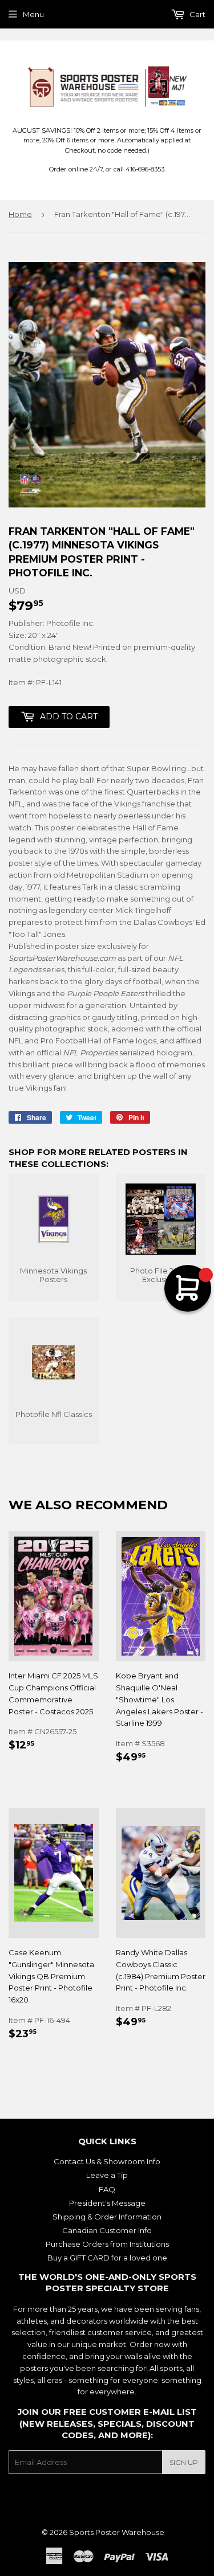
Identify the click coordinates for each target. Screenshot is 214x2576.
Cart (197, 14)
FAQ (107, 2189)
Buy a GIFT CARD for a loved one (107, 2258)
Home (20, 214)
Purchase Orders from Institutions (107, 2244)
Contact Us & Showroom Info (107, 2161)
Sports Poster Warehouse (117, 2532)
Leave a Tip (107, 2175)
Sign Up (184, 2462)
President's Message (107, 2203)
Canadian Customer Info (107, 2230)
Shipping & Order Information (107, 2217)
